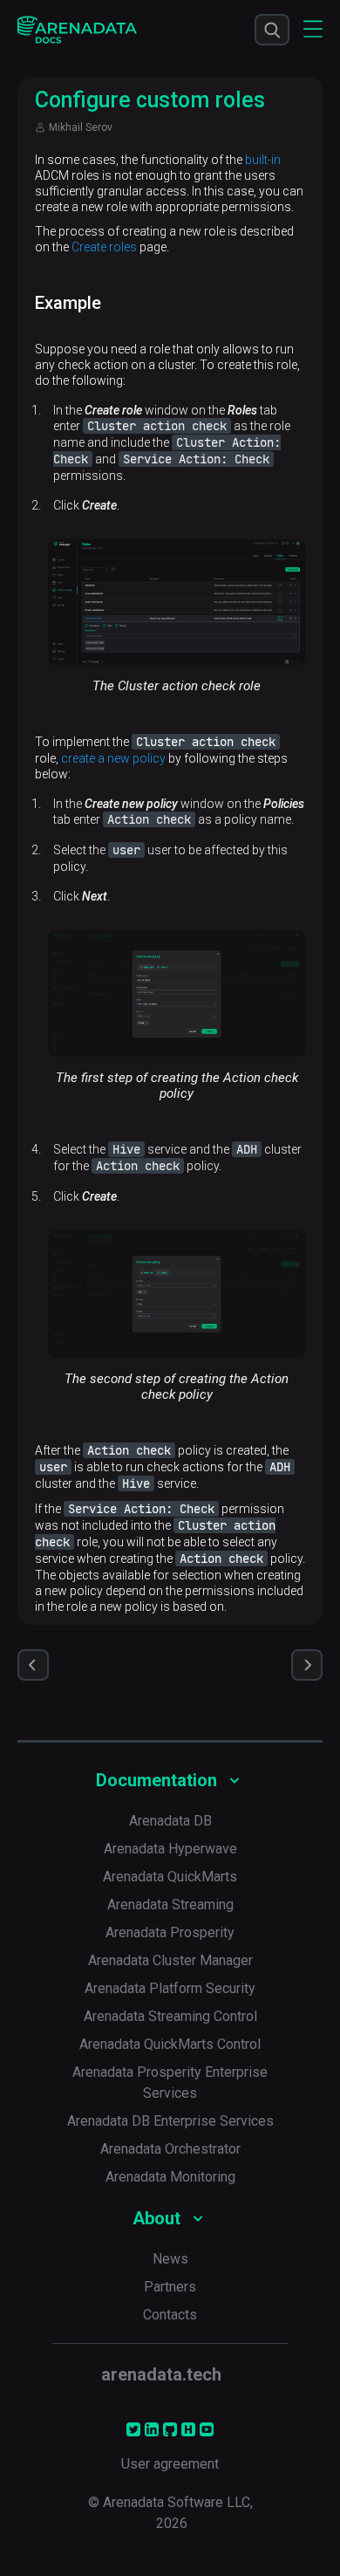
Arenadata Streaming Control (170, 2016)
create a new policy (113, 758)
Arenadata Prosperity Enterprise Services (170, 2083)
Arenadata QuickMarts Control (170, 2044)
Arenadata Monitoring (170, 2177)
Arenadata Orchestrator (170, 2149)
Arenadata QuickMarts (170, 1877)
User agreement (170, 2464)
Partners (170, 2287)
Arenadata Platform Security (170, 1988)
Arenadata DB (170, 1821)
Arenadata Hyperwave (170, 1849)
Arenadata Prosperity (170, 1932)
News (170, 2259)
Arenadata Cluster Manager (170, 1960)
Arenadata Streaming (170, 1905)
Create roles (104, 247)
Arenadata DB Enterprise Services (170, 2121)
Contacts (170, 2315)
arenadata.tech (161, 2374)
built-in (263, 160)
